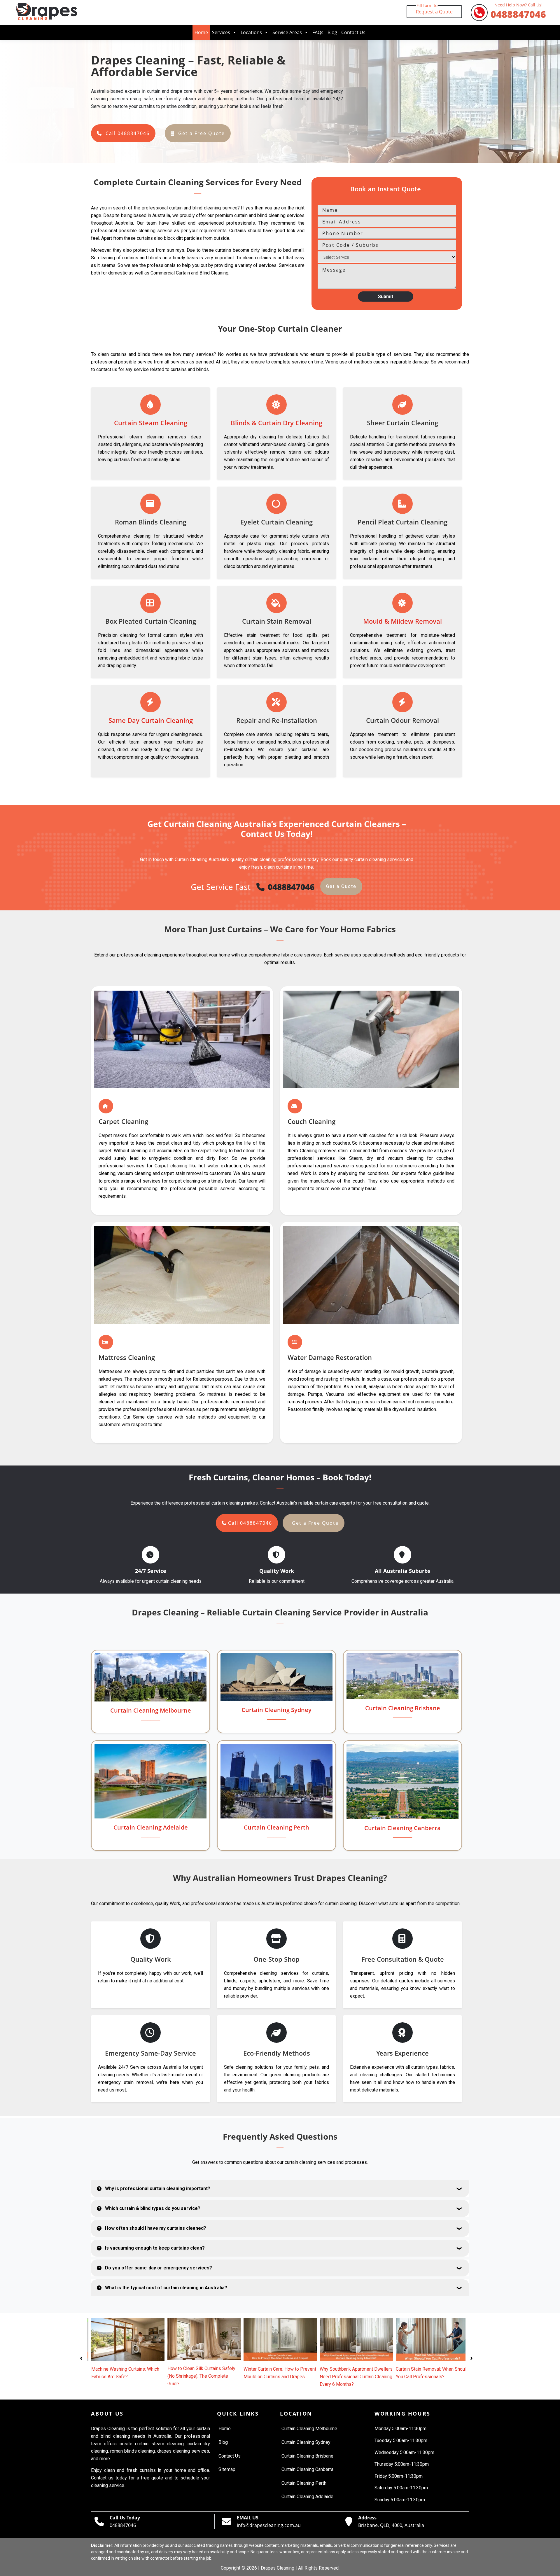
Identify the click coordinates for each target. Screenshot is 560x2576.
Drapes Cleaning (278, 2568)
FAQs (318, 32)
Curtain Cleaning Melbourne (151, 1710)
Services (221, 32)
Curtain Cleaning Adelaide (151, 1827)
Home (201, 32)
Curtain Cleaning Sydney (276, 1710)
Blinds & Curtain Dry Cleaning (276, 423)
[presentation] (81, 2357)
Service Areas (287, 32)
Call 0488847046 (128, 133)
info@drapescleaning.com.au (269, 2525)
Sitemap (227, 2469)
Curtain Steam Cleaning (151, 423)
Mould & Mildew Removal (402, 621)
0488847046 (518, 12)
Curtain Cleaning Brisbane (403, 1708)
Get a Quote (341, 886)
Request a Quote (434, 10)
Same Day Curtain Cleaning (151, 720)
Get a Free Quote (202, 133)
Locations (251, 32)
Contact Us (353, 32)
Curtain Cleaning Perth (276, 1827)
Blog (332, 32)
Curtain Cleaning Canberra (402, 1828)
